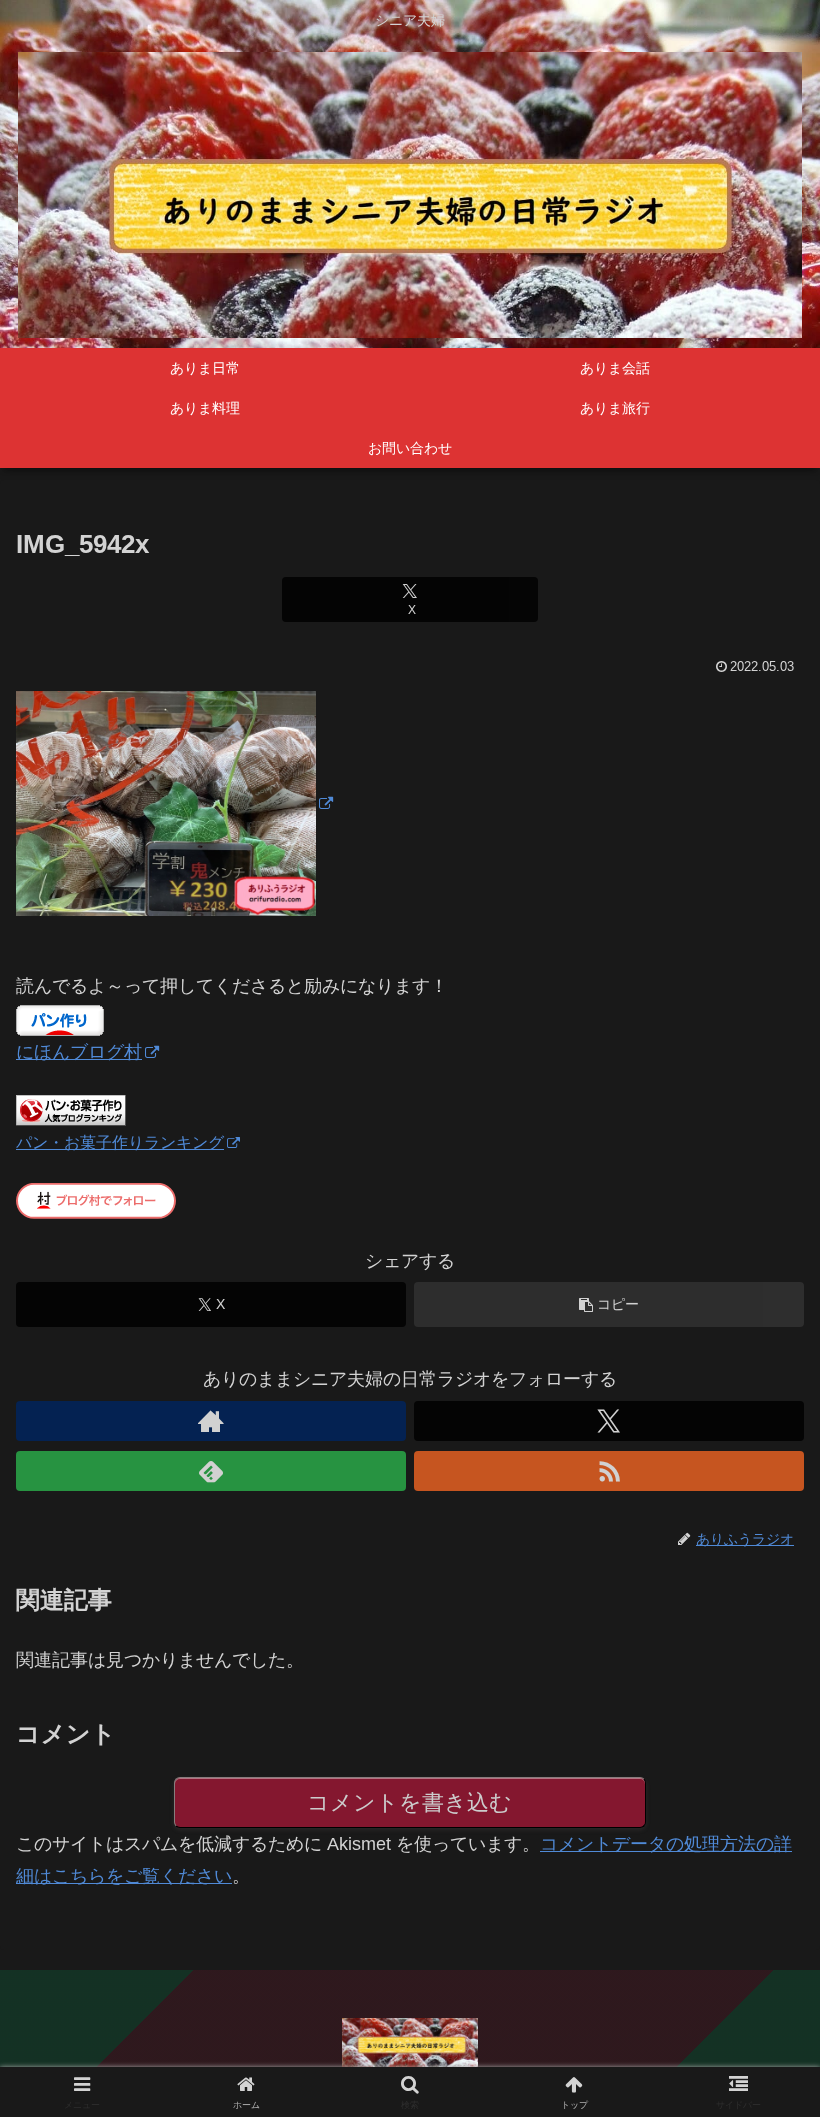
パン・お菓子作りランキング (120, 1142)
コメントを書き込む (409, 1802)
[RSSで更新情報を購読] (609, 1471)
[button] (609, 1304)
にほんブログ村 (79, 1052)
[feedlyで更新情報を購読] (211, 1471)
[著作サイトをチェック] (211, 1421)
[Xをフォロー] (609, 1421)
